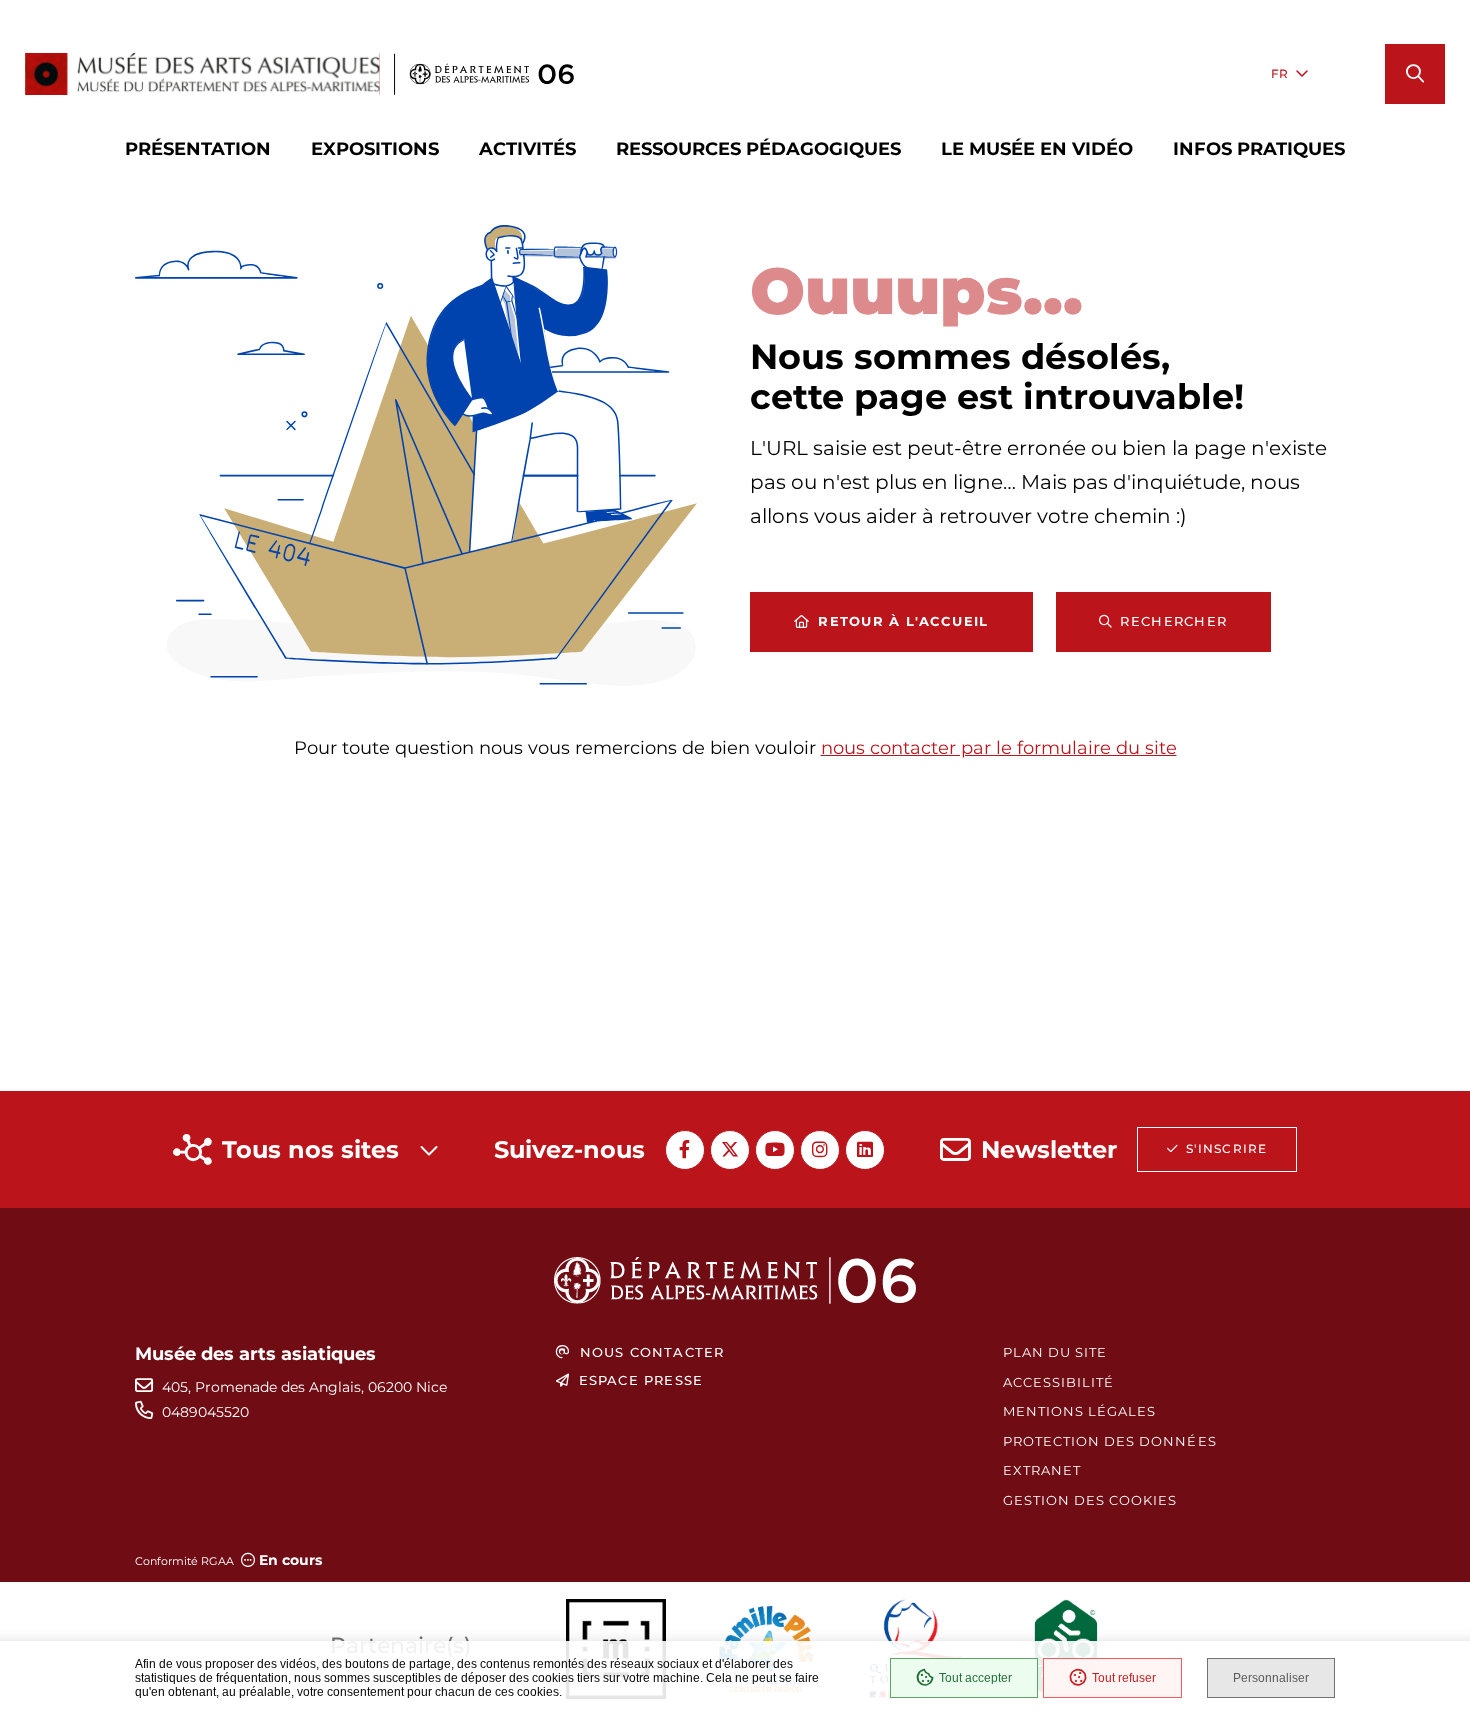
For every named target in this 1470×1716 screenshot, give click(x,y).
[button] (1415, 74)
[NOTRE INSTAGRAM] (820, 1150)
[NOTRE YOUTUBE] (775, 1150)
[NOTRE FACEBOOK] (685, 1150)
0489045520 (205, 1412)
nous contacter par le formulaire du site (999, 748)
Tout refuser (1124, 1678)
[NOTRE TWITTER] (730, 1150)
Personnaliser (1271, 1678)
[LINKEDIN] (865, 1150)
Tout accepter (975, 1678)
